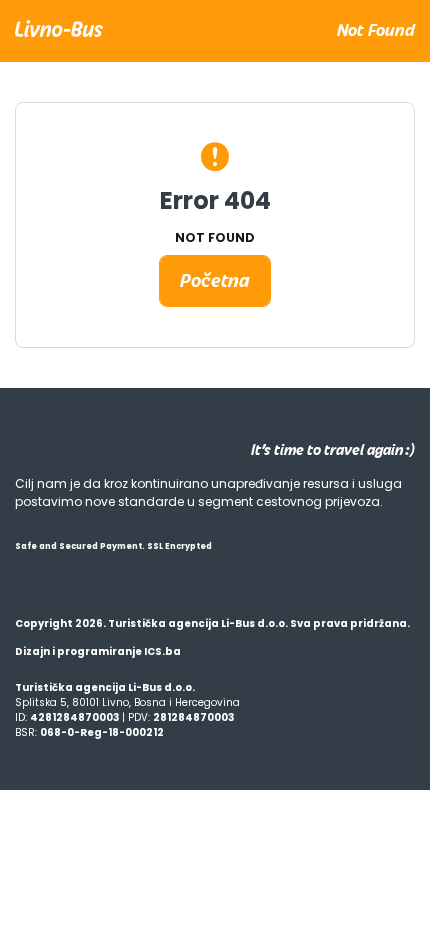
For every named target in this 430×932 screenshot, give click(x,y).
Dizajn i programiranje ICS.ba (98, 651)
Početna (215, 280)
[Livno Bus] (59, 27)
